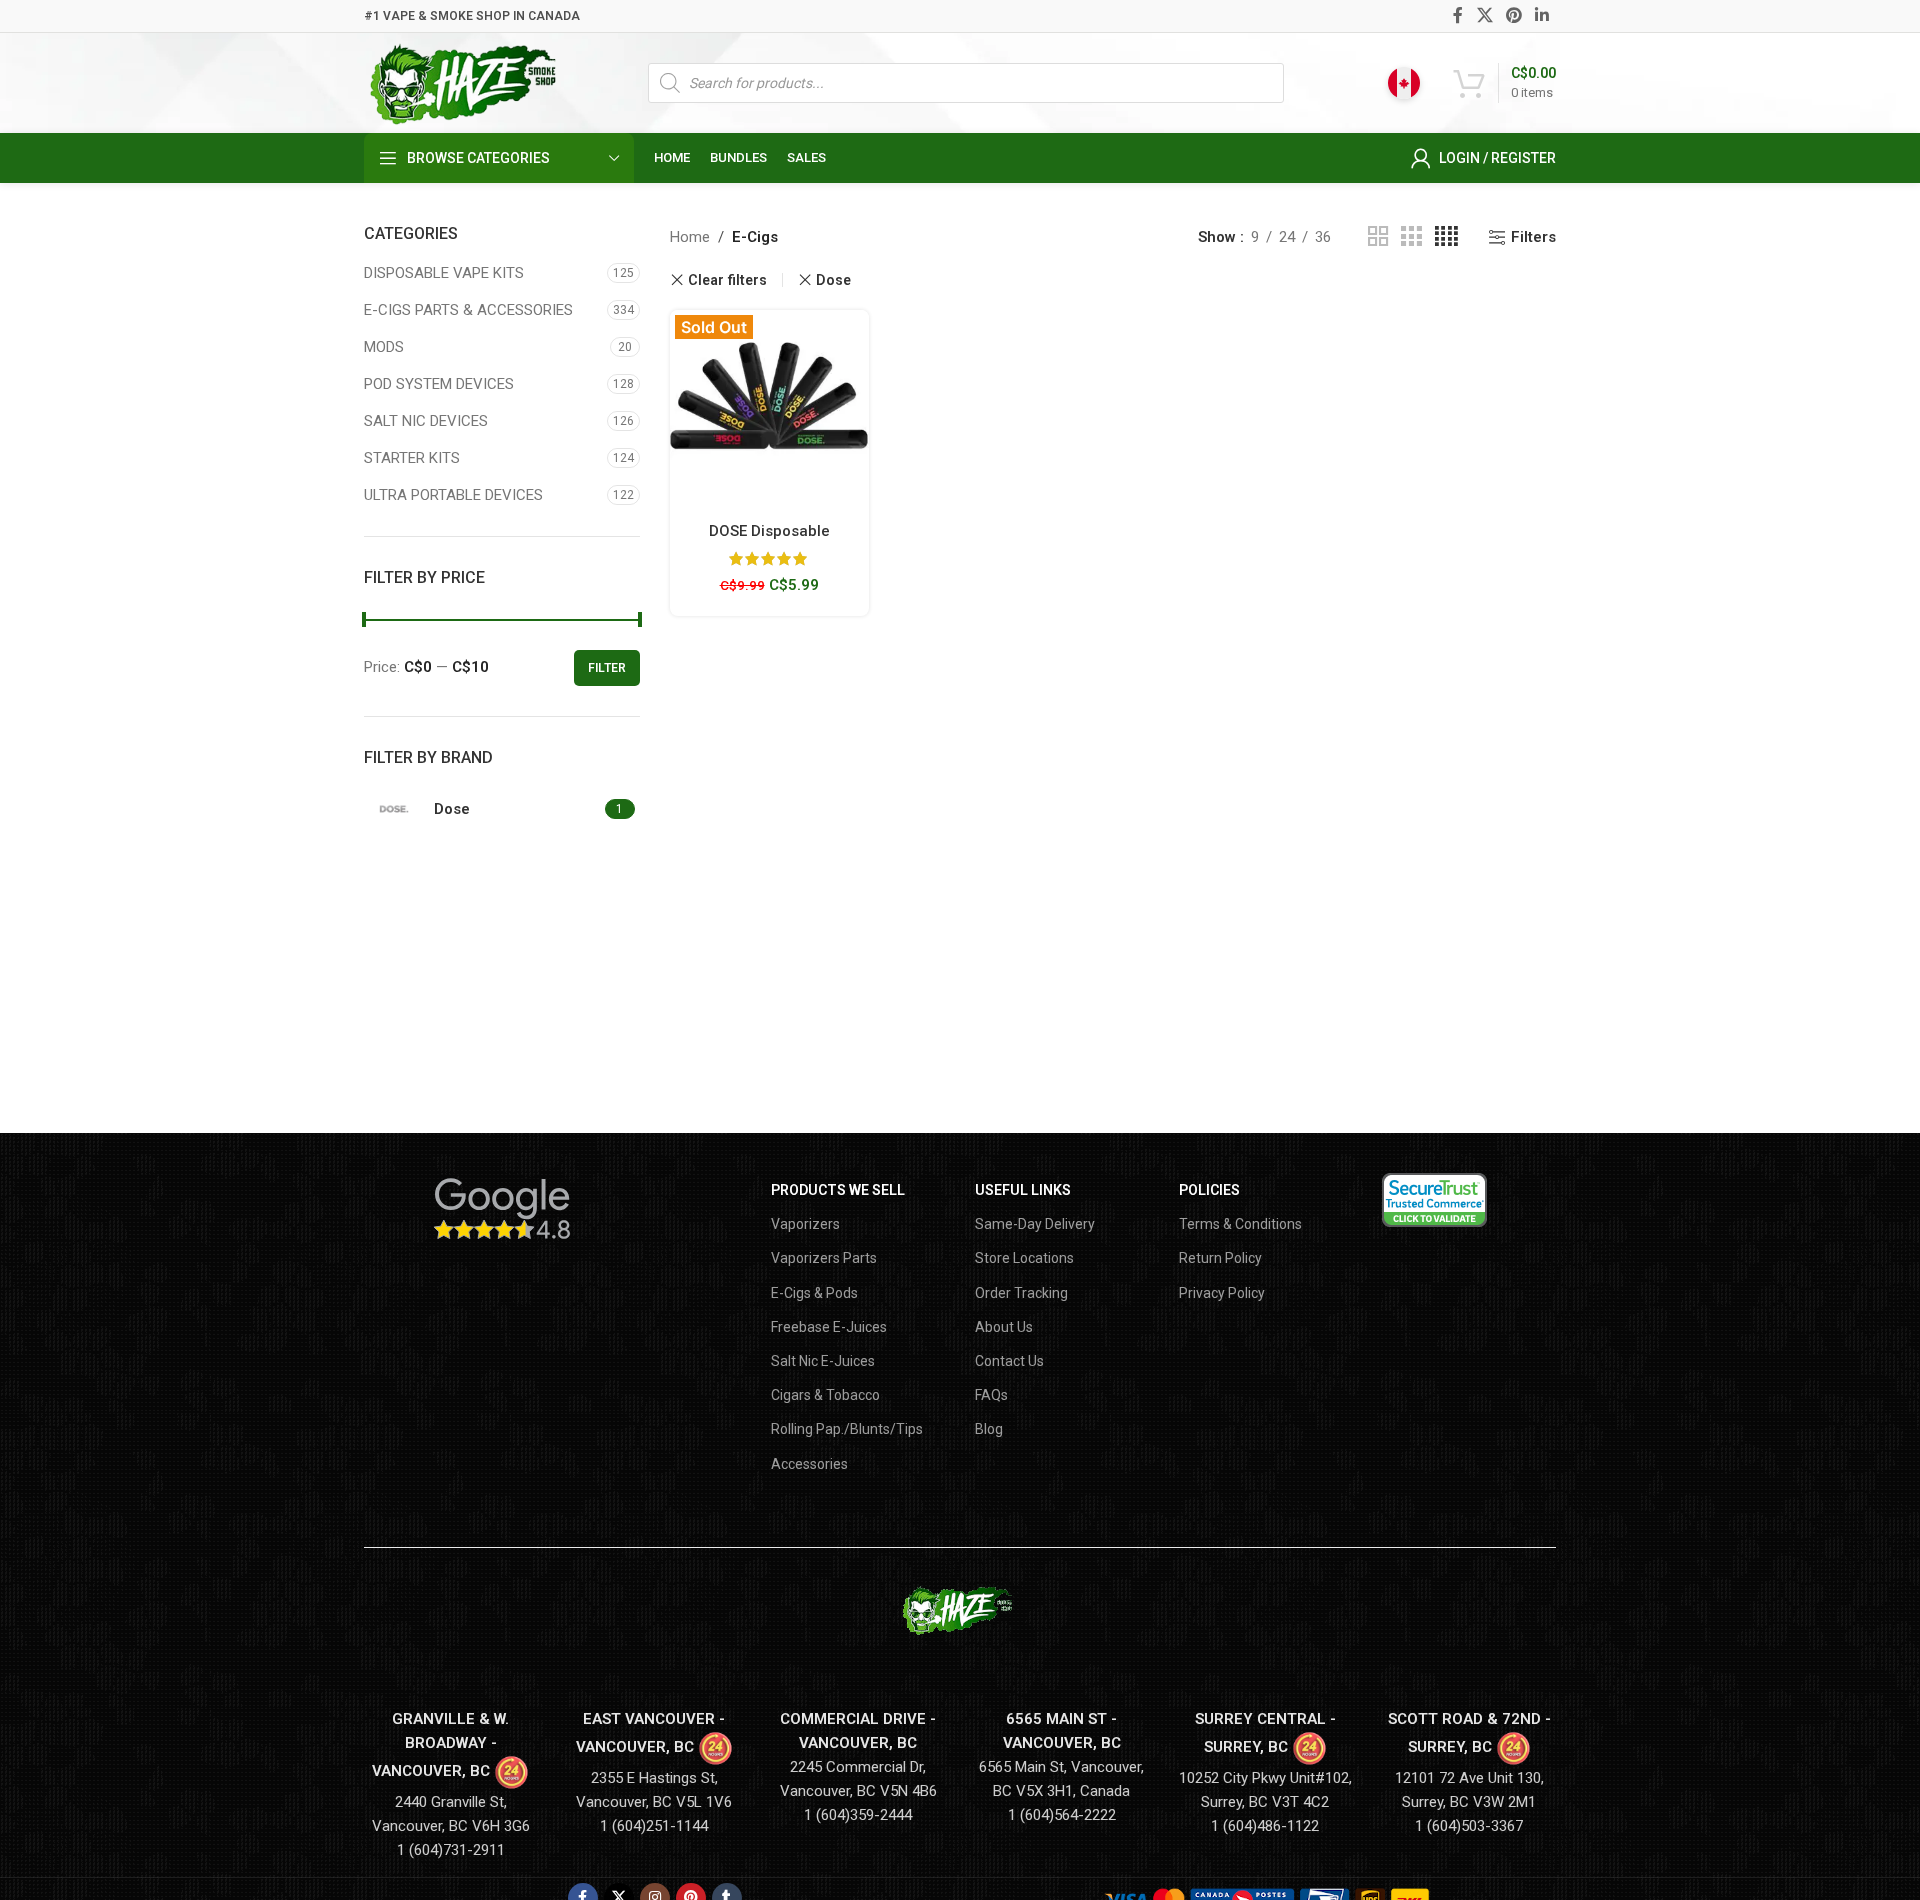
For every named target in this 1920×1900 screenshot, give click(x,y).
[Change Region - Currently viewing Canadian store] (1404, 83)
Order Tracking (1021, 1293)
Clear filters (727, 280)
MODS (384, 347)
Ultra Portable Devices (453, 495)
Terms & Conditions (1240, 1224)
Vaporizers (805, 1224)
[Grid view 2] (1378, 237)
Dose (833, 280)
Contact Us (1009, 1361)
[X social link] (1484, 15)
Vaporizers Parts (824, 1258)
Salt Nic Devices (426, 421)
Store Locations (1024, 1258)
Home (690, 237)
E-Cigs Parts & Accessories (468, 310)
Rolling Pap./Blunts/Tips (847, 1429)
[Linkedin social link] (1542, 15)
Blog (989, 1429)
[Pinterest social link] (1513, 15)
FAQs (991, 1395)
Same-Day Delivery (1035, 1224)
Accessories (809, 1464)
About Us (1004, 1327)
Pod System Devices (439, 384)
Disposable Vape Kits (444, 273)
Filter (607, 668)
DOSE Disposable (769, 531)
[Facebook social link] (1458, 15)
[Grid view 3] (1411, 237)
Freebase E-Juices (829, 1327)
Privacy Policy (1222, 1293)
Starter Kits (412, 458)
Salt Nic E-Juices (823, 1361)
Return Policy (1220, 1258)
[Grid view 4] (1446, 237)
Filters (1533, 237)
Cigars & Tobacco (825, 1395)
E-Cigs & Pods (814, 1293)
